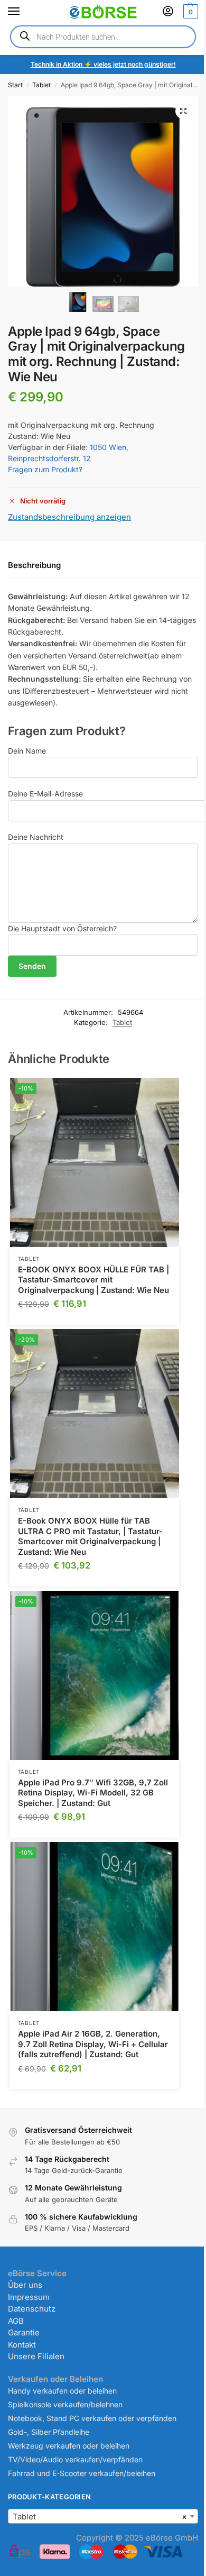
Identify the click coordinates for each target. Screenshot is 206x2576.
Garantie (24, 2332)
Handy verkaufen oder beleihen (62, 2391)
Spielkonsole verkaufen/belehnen (65, 2404)
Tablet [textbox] (100, 2517)
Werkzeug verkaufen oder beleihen (69, 2446)
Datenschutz (32, 2309)
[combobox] (103, 2516)
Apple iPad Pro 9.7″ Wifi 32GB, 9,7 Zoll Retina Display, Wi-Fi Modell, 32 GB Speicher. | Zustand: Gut (93, 1793)
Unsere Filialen (36, 2356)
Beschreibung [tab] (34, 565)
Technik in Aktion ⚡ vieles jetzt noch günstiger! (103, 64)
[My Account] (168, 12)
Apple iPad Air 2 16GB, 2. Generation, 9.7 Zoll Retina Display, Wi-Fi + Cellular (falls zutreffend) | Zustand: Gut (93, 2044)
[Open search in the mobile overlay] (103, 37)
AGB (16, 2321)
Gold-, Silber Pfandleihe (49, 2432)
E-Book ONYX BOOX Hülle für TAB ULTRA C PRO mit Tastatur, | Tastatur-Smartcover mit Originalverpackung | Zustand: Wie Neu (90, 1536)
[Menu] (24, 12)
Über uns (25, 2285)
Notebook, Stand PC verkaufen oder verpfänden (92, 2418)
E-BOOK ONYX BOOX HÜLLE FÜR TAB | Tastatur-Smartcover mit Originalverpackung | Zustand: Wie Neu (93, 1280)
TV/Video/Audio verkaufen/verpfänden (75, 2459)
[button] (189, 12)
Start (15, 85)
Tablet (41, 85)
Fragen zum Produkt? (45, 469)
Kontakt (22, 2345)
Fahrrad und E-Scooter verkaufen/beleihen (82, 2473)
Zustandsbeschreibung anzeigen (69, 517)
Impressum (29, 2297)
